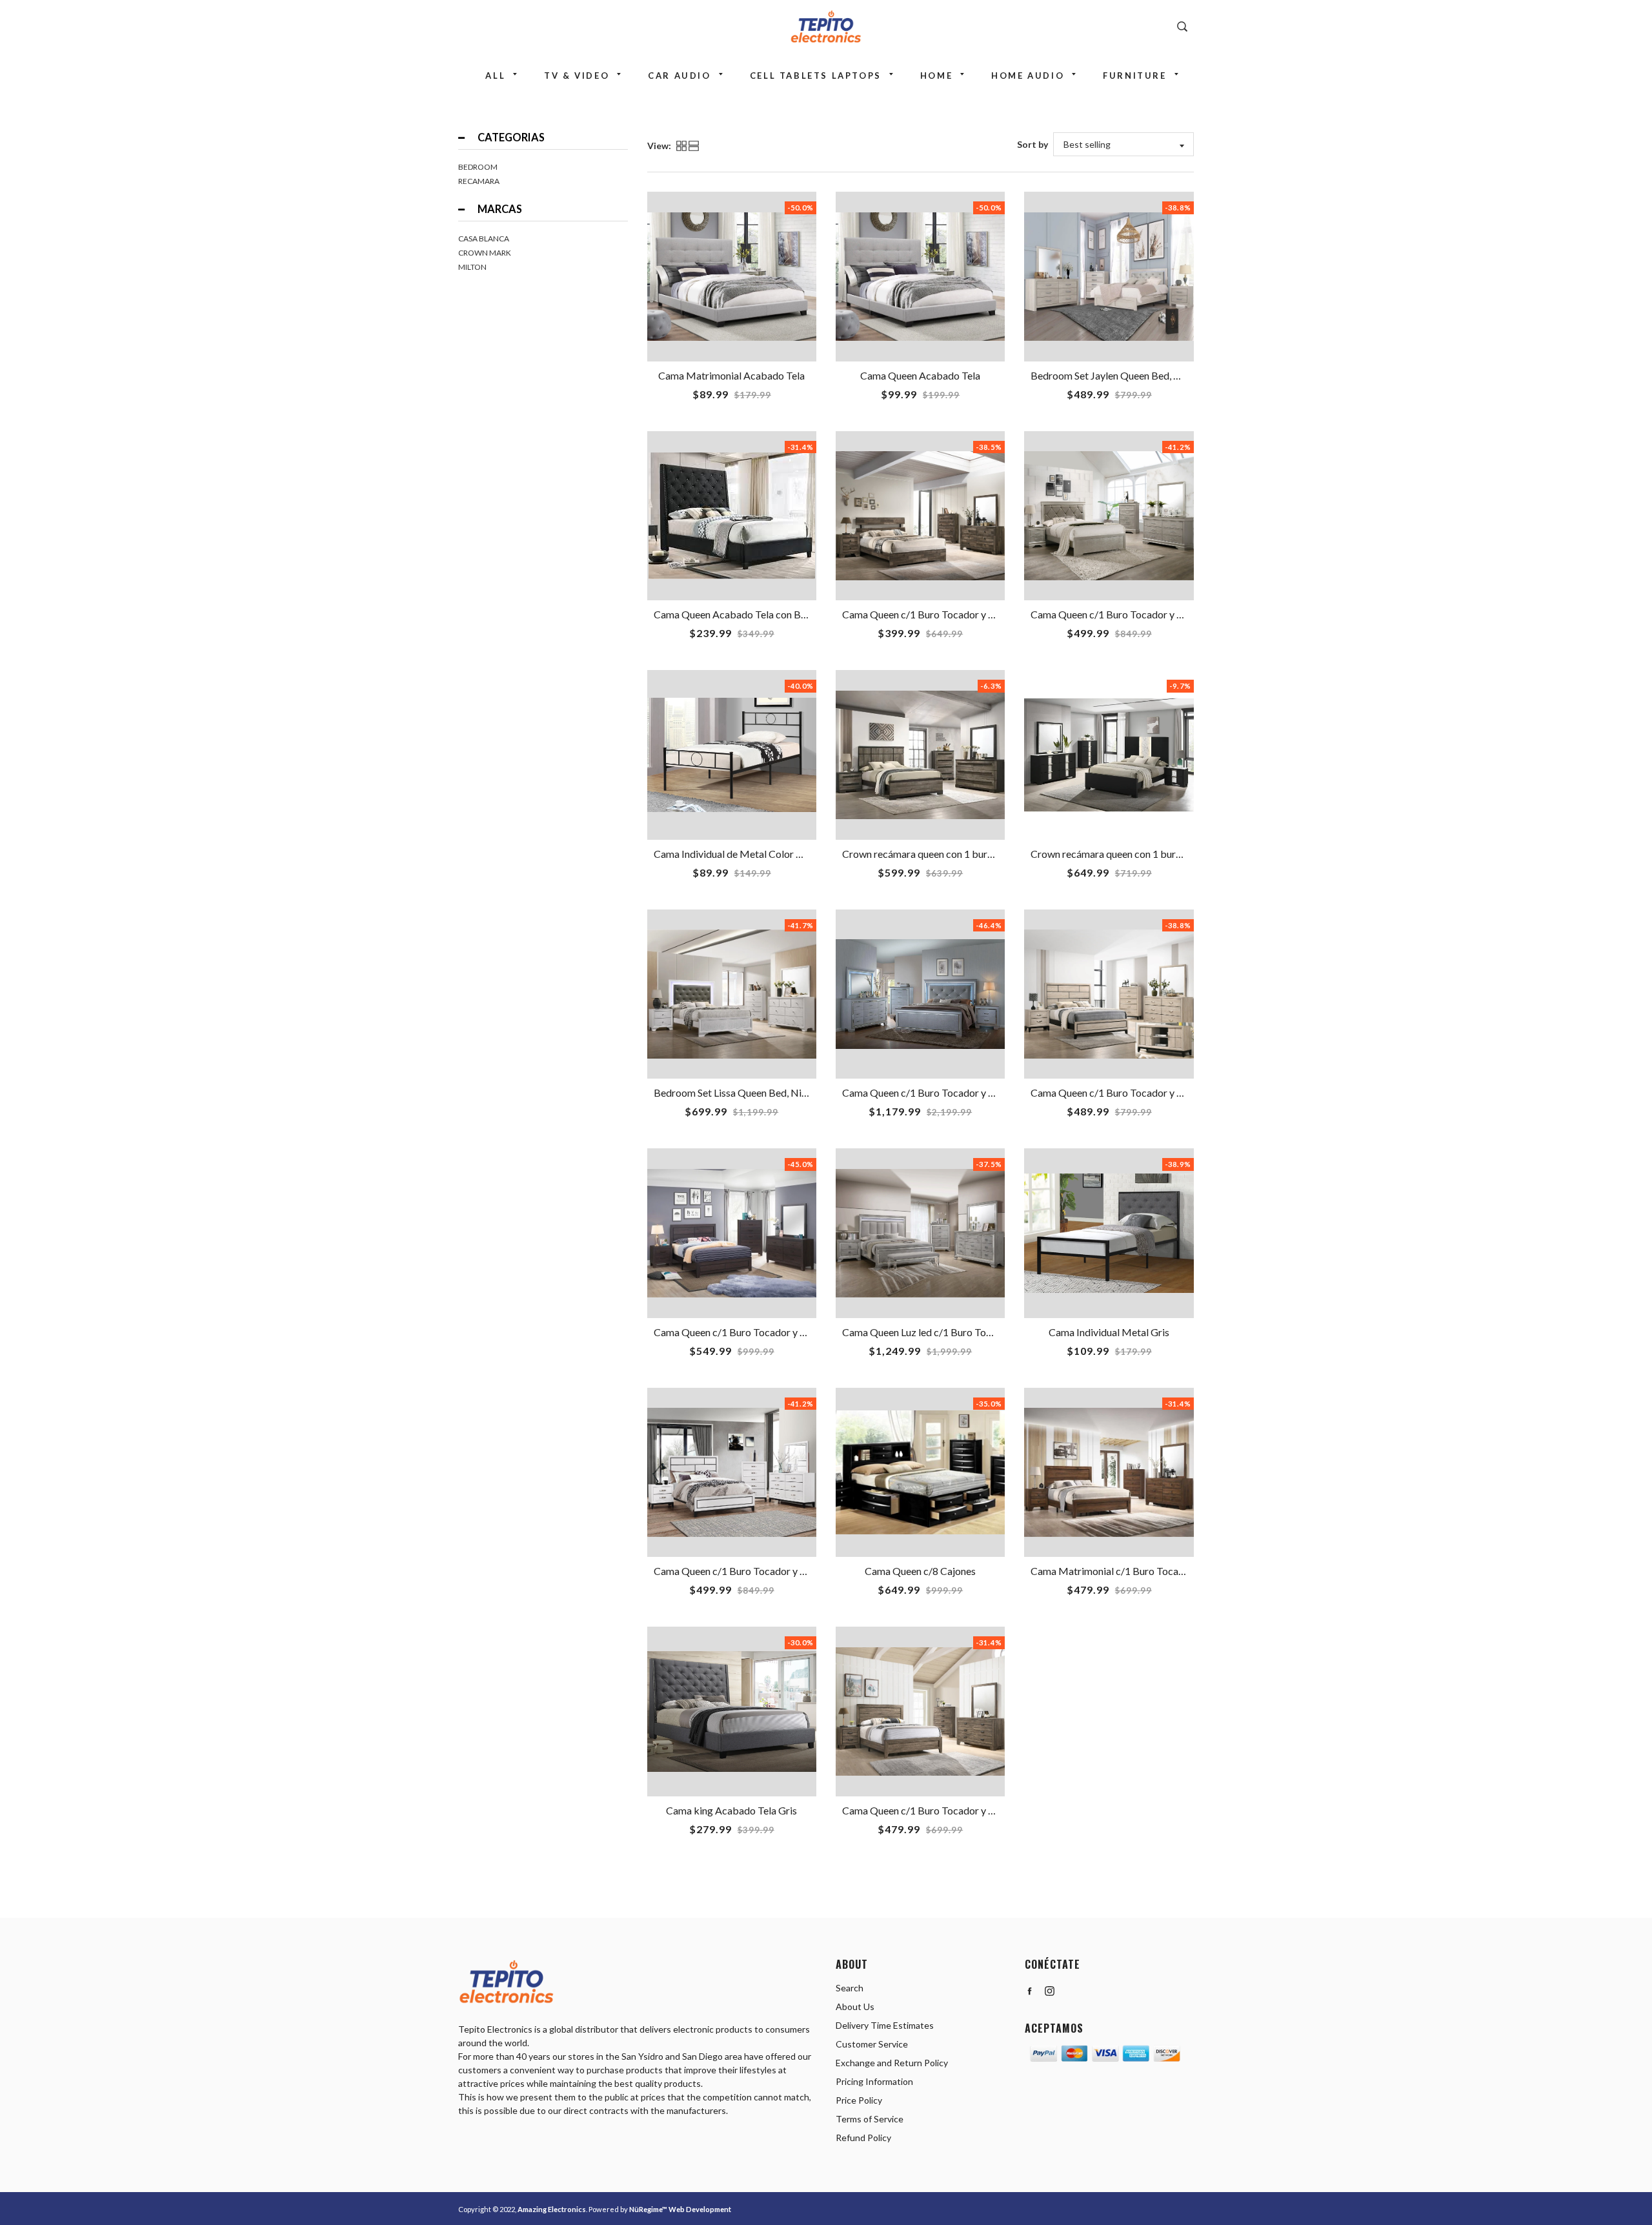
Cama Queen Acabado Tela (920, 375)
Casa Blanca (484, 239)
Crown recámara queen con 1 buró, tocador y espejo (956, 854)
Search (850, 1988)
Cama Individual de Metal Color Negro (739, 854)
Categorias (511, 137)
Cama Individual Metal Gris (1109, 1332)
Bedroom (478, 167)
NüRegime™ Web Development (680, 2209)
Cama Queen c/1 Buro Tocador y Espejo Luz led (946, 1092)
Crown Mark (485, 253)
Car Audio (679, 76)
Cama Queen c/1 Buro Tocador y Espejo (930, 614)
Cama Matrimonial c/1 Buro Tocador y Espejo (1132, 1571)
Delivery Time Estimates (885, 2025)
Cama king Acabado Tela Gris (731, 1810)
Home (936, 76)
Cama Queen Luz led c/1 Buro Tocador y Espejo (946, 1332)
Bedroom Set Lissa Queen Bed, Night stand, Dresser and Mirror (793, 1092)
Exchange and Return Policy (892, 2063)
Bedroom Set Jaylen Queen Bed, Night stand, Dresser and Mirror (1173, 375)
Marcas (500, 209)
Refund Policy (863, 2138)
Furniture (1134, 76)
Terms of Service (870, 2119)
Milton (472, 267)
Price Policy (859, 2100)
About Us (855, 2007)
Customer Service (872, 2044)
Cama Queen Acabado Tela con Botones (742, 614)
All (495, 76)
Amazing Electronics (552, 2209)
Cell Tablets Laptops (816, 76)
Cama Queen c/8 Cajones (920, 1571)
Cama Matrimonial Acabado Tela (731, 375)
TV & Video (577, 76)
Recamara (479, 181)
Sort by (1032, 144)
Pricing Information (874, 2081)
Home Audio (1028, 76)
